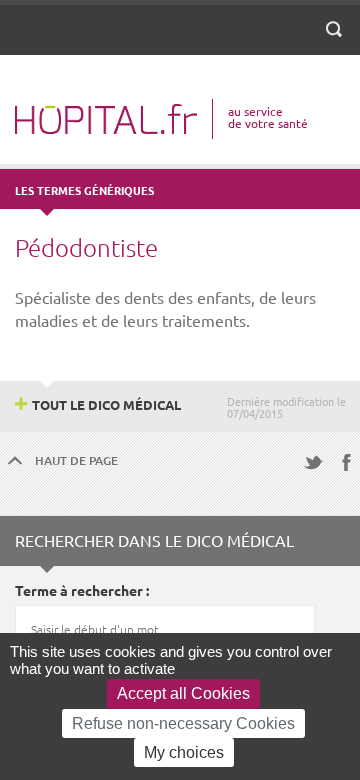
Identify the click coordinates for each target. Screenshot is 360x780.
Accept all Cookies (183, 693)
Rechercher (338, 41)
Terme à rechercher (79, 590)
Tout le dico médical (106, 404)
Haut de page (76, 460)
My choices (184, 752)
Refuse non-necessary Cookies (183, 723)
